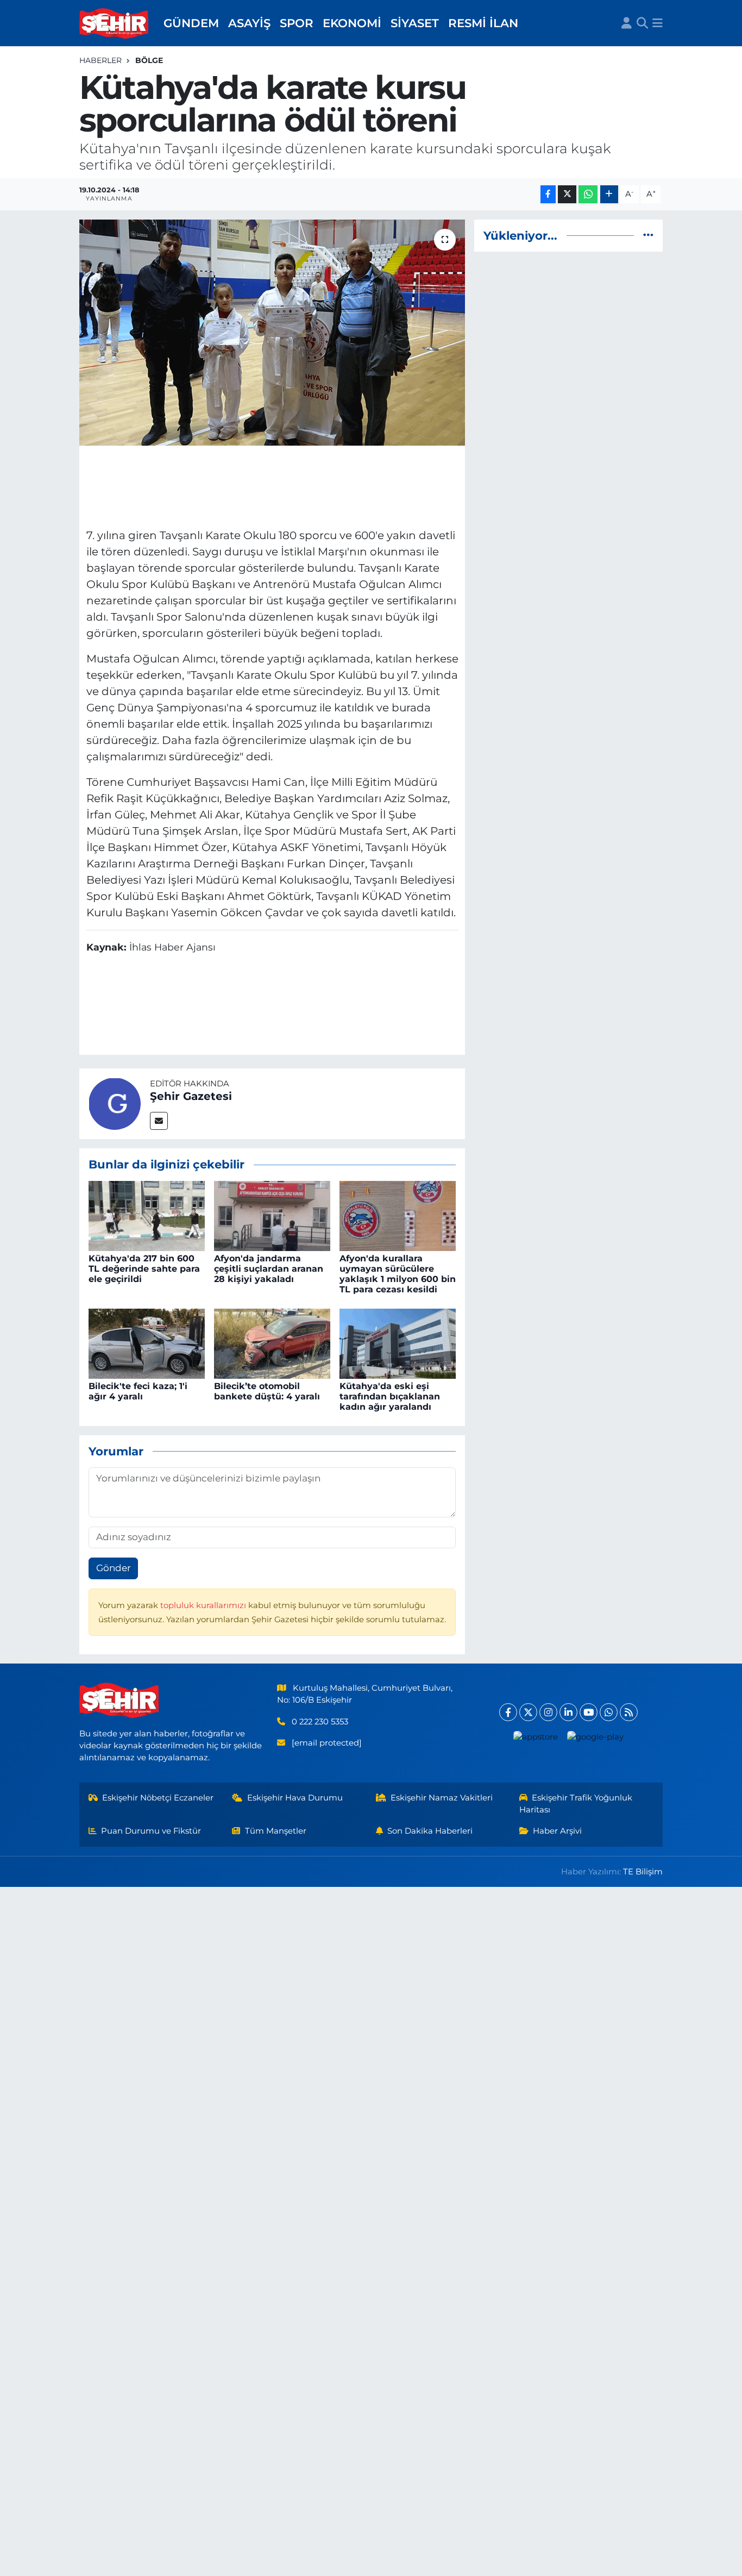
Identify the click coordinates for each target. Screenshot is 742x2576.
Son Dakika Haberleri (430, 1831)
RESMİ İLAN (483, 23)
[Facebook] (508, 1712)
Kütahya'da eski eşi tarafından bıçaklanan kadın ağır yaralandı (390, 1396)
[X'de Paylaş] (567, 194)
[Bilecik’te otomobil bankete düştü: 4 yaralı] (272, 1343)
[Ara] (642, 23)
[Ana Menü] (658, 23)
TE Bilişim (643, 1872)
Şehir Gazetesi (191, 1096)
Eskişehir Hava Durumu (295, 1798)
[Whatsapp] (609, 1712)
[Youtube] (589, 1712)
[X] (528, 1712)
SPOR (297, 23)
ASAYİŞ (249, 23)
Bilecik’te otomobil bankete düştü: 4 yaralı (267, 1391)
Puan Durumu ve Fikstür (151, 1831)
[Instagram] (548, 1712)
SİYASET (415, 23)
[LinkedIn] (568, 1712)
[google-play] (596, 1737)
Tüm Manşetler (276, 1831)
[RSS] (629, 1712)
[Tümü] (648, 235)
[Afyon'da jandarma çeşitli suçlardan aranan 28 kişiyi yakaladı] (272, 1215)
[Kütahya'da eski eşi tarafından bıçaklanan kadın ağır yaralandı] (398, 1343)
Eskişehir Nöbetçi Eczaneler (158, 1798)
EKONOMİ (352, 23)
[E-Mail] (159, 1121)
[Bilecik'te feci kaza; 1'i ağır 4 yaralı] (147, 1343)
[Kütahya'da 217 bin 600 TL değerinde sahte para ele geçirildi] (147, 1215)
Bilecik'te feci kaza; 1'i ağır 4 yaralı (138, 1391)
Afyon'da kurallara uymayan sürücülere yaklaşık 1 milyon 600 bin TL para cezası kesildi (398, 1274)
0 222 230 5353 (320, 1722)
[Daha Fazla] (609, 194)
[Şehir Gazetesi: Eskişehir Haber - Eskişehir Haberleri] (115, 23)
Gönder (114, 1568)
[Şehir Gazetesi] (115, 1103)
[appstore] (536, 1737)
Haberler (100, 60)
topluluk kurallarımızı (204, 1605)
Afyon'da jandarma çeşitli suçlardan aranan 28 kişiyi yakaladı (269, 1269)
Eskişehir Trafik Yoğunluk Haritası (576, 1804)
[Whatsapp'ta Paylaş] (588, 194)
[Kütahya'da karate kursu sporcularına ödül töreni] (272, 333)
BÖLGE (149, 60)
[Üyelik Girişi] (627, 23)
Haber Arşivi (557, 1831)
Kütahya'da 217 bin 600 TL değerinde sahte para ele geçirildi (144, 1269)
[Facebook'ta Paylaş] (548, 194)
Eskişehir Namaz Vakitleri (442, 1798)
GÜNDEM (191, 23)
